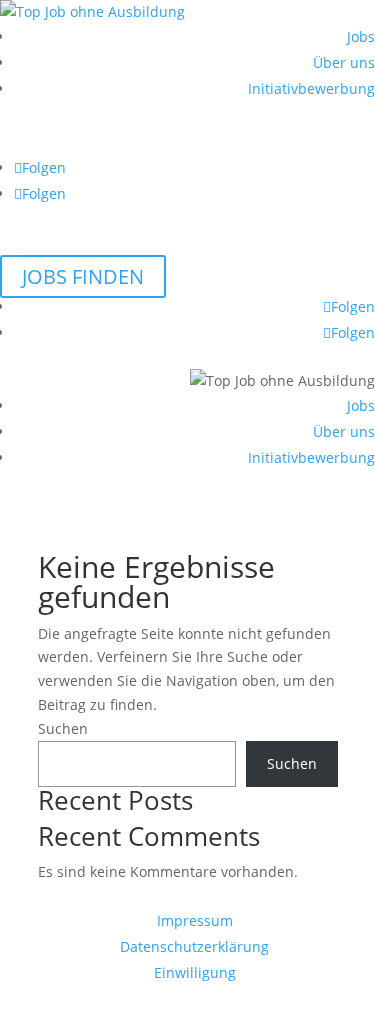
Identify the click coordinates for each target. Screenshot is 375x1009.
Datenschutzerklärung (194, 946)
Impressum (195, 920)
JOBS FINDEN (83, 276)
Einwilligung (195, 972)
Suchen (63, 728)
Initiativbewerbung (311, 88)
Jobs (361, 36)
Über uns (344, 62)
